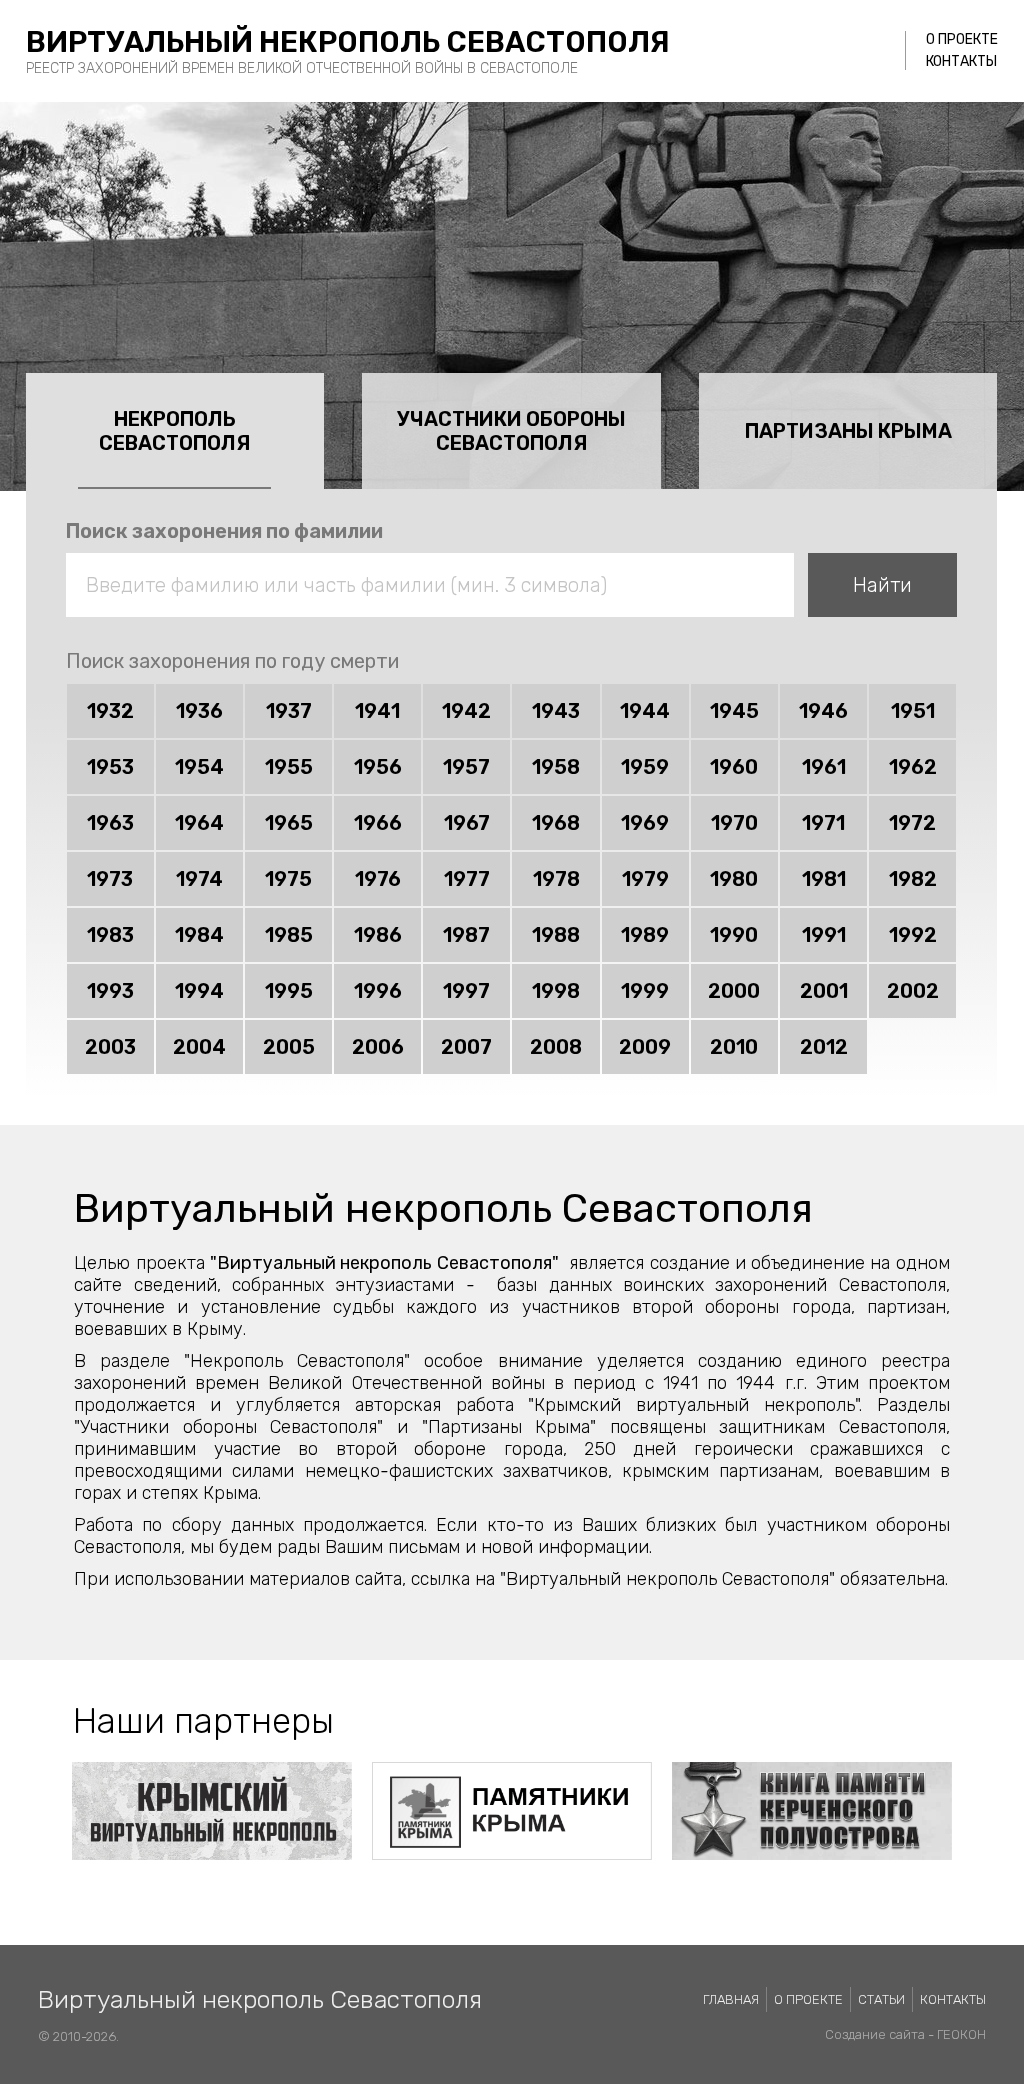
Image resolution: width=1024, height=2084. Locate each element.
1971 (823, 823)
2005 (289, 1047)
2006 (378, 1047)
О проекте (962, 39)
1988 (556, 935)
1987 (466, 935)
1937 (289, 711)
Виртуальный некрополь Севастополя (348, 42)
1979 (645, 879)
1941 (377, 711)
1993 (110, 991)
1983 (110, 935)
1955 (289, 767)
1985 (289, 935)
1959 (645, 767)
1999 (645, 991)
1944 (645, 711)
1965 (289, 823)
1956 (378, 767)
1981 (824, 879)
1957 (466, 767)
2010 (734, 1047)
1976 (378, 879)
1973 (110, 879)
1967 (467, 823)
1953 (110, 767)
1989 (645, 935)
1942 (466, 711)
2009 (645, 1047)
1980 (734, 879)
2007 (466, 1047)
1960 (734, 767)
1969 (645, 823)
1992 (913, 935)
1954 (199, 767)
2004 (199, 1047)
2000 (734, 991)
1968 (556, 823)
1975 (288, 879)
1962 (913, 767)
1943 (556, 711)
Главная (731, 1999)
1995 (289, 991)
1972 (912, 823)
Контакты (961, 61)
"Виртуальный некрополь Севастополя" (384, 1263)
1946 (823, 711)
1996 (378, 991)
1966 (378, 823)
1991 (824, 935)
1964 (199, 823)
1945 (734, 711)
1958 (556, 767)
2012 (824, 1047)
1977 (467, 879)
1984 (199, 935)
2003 (110, 1047)
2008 (556, 1047)
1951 (913, 711)
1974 (199, 879)
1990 (734, 935)
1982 (913, 879)
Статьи (881, 1999)
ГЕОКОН (961, 2034)
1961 (824, 767)
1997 (466, 991)
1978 (556, 879)
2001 (824, 991)
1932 (110, 711)
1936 (199, 711)
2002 (913, 991)
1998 (556, 991)
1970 (734, 823)
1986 (378, 935)
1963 (110, 823)
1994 (199, 991)
